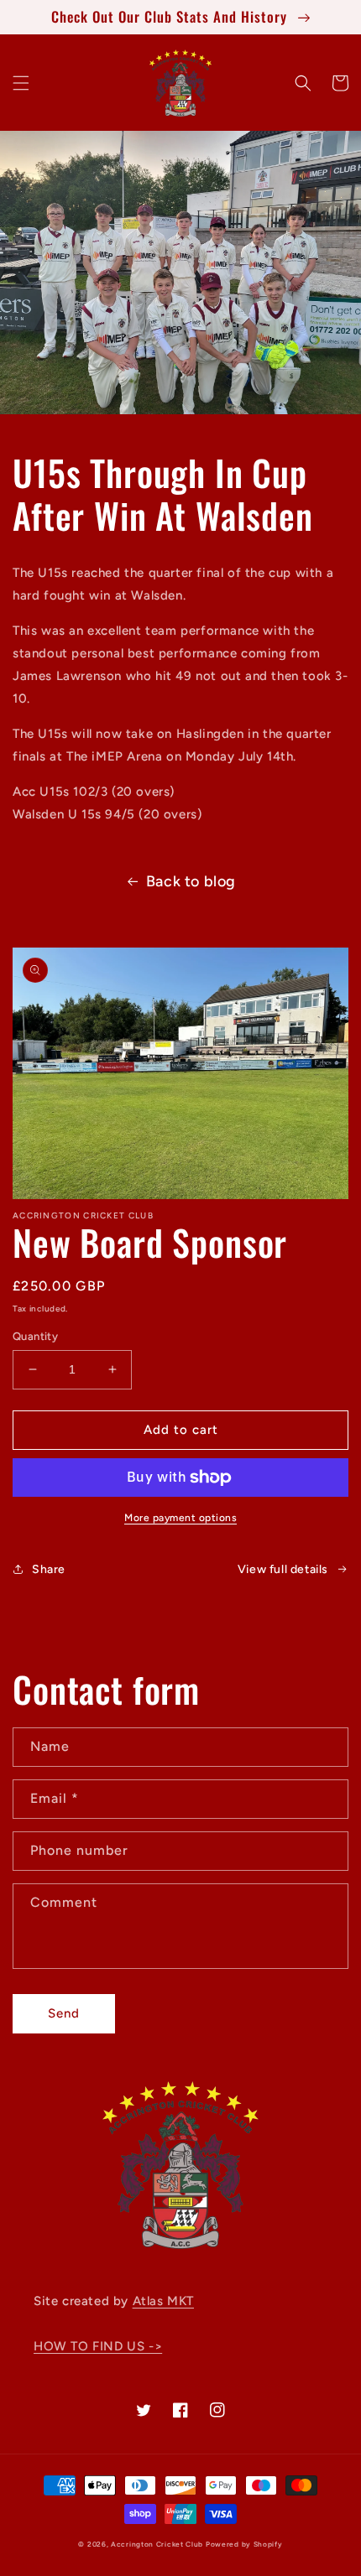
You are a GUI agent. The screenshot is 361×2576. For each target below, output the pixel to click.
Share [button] (49, 1569)
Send (64, 2013)
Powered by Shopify (244, 2544)
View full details (283, 1569)
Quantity (35, 1336)
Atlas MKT (163, 2301)
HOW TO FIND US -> (98, 2346)
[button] (21, 83)
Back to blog (191, 881)
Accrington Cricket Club (157, 2544)
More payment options (180, 1518)
